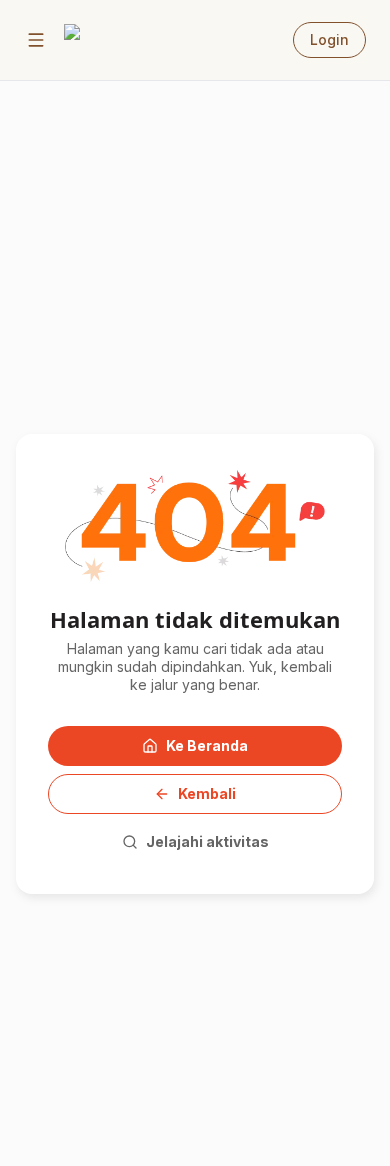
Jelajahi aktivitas (207, 841)
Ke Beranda (207, 745)
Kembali (207, 793)
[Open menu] (36, 40)
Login (329, 39)
